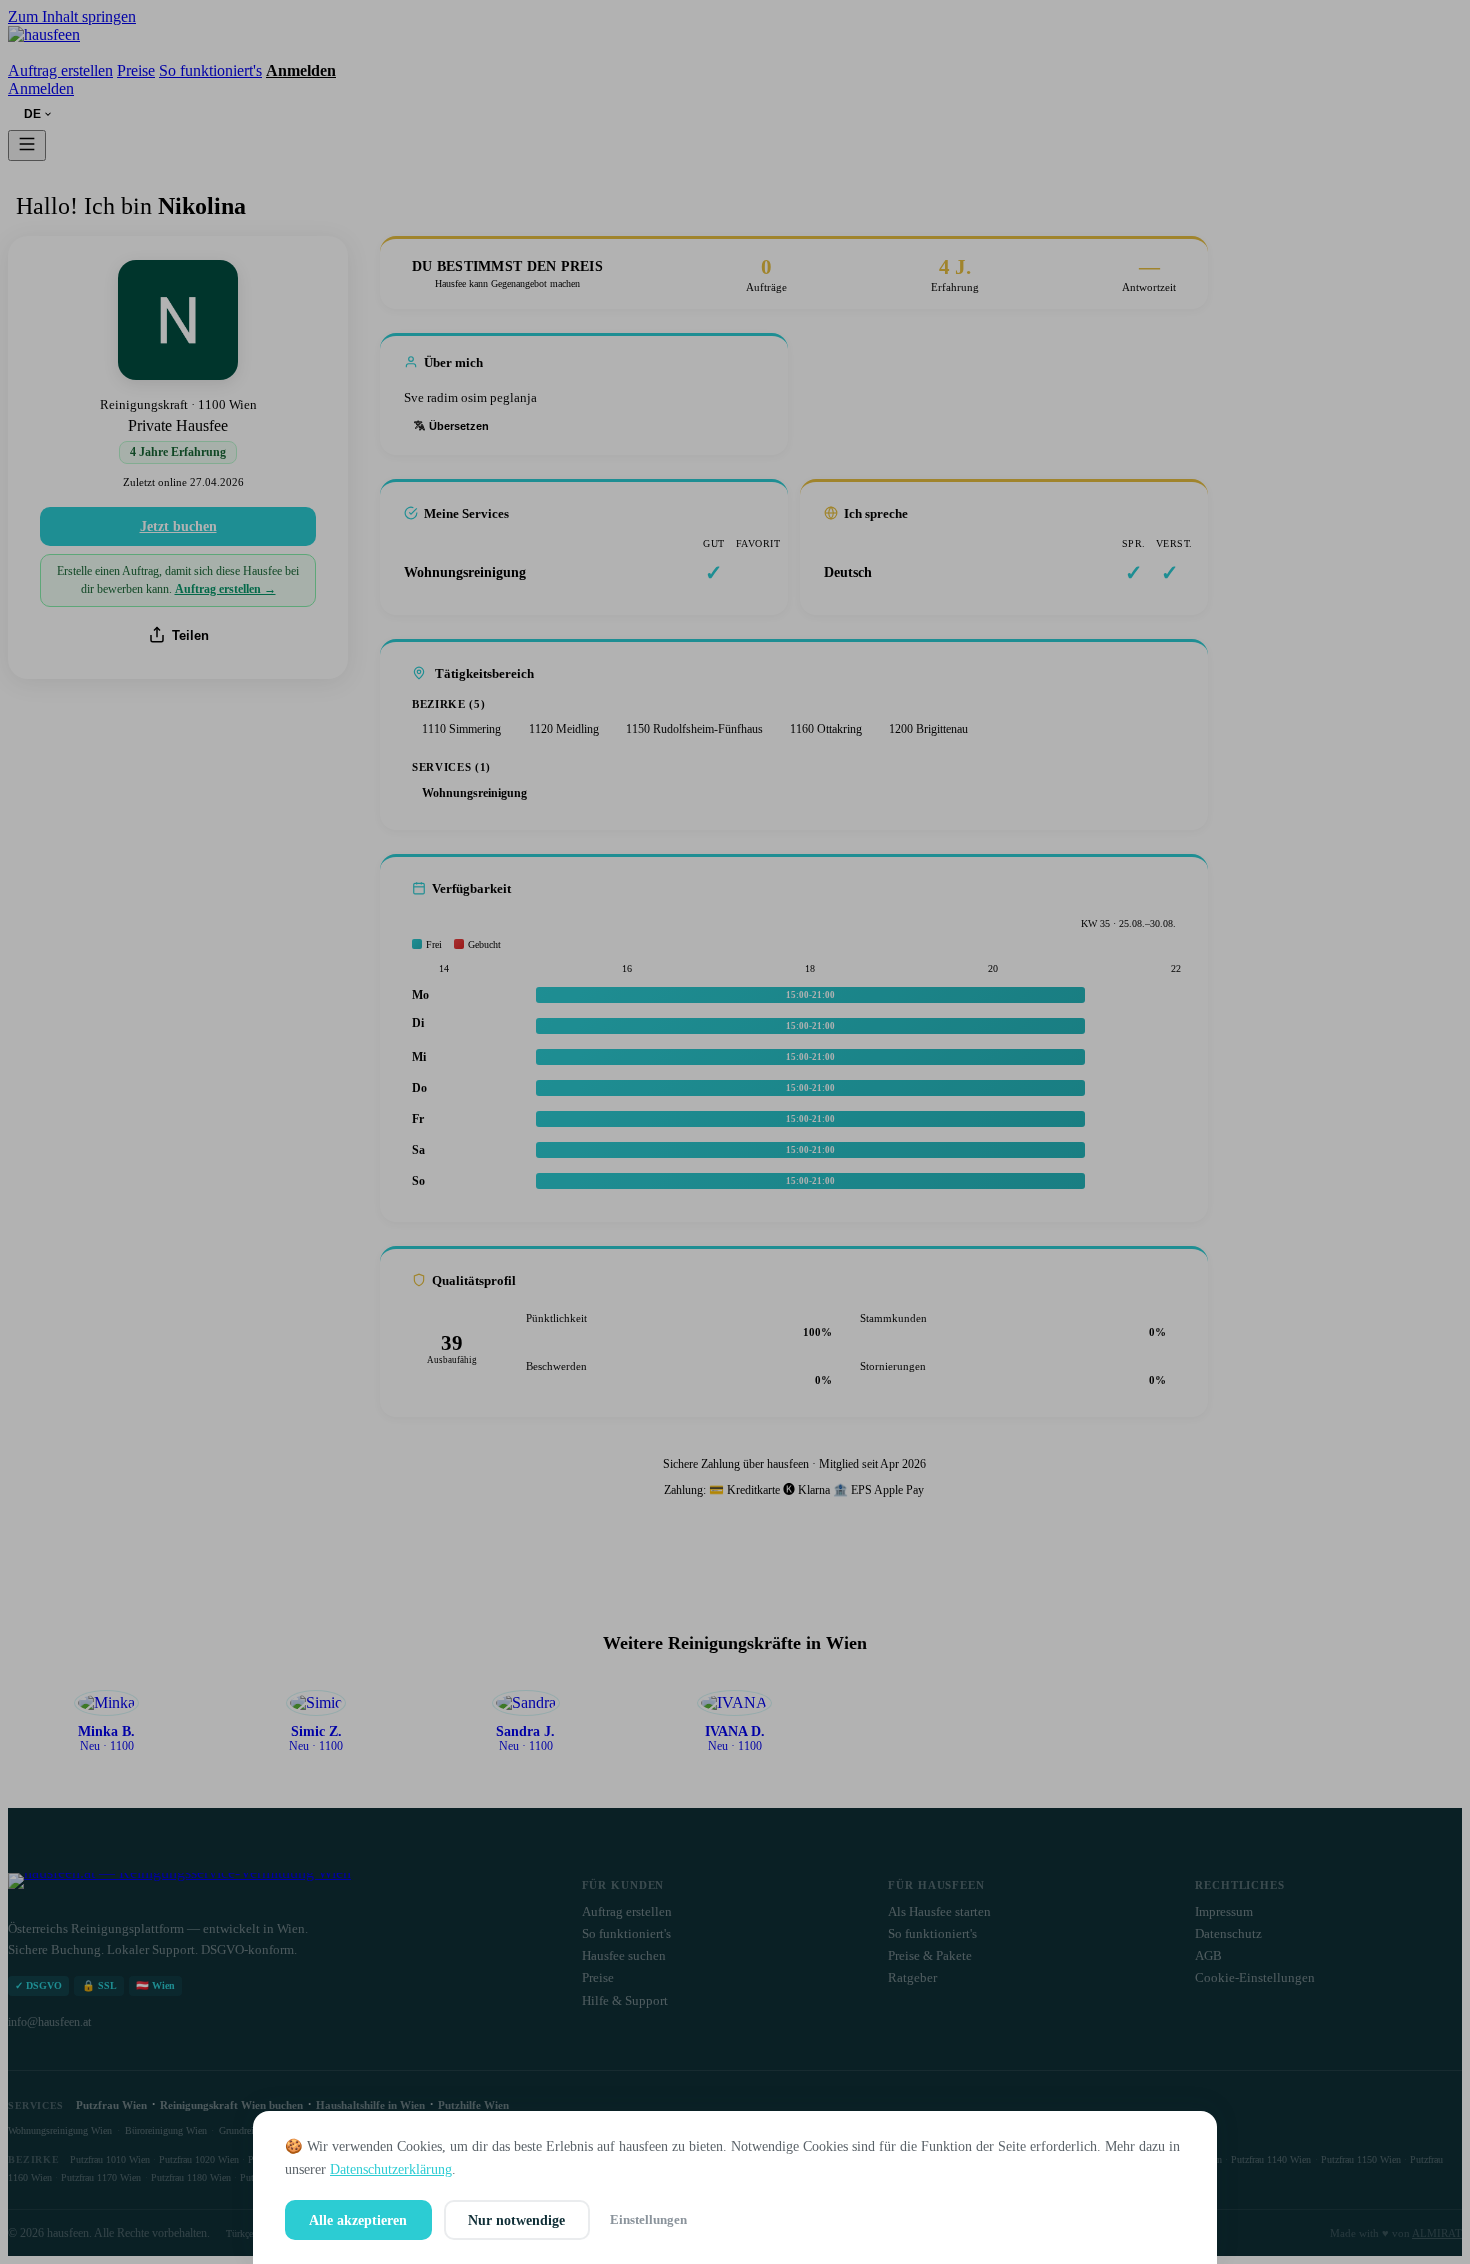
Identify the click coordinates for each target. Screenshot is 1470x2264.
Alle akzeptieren (358, 2220)
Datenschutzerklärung (391, 2169)
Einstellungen (648, 2219)
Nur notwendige (516, 2220)
